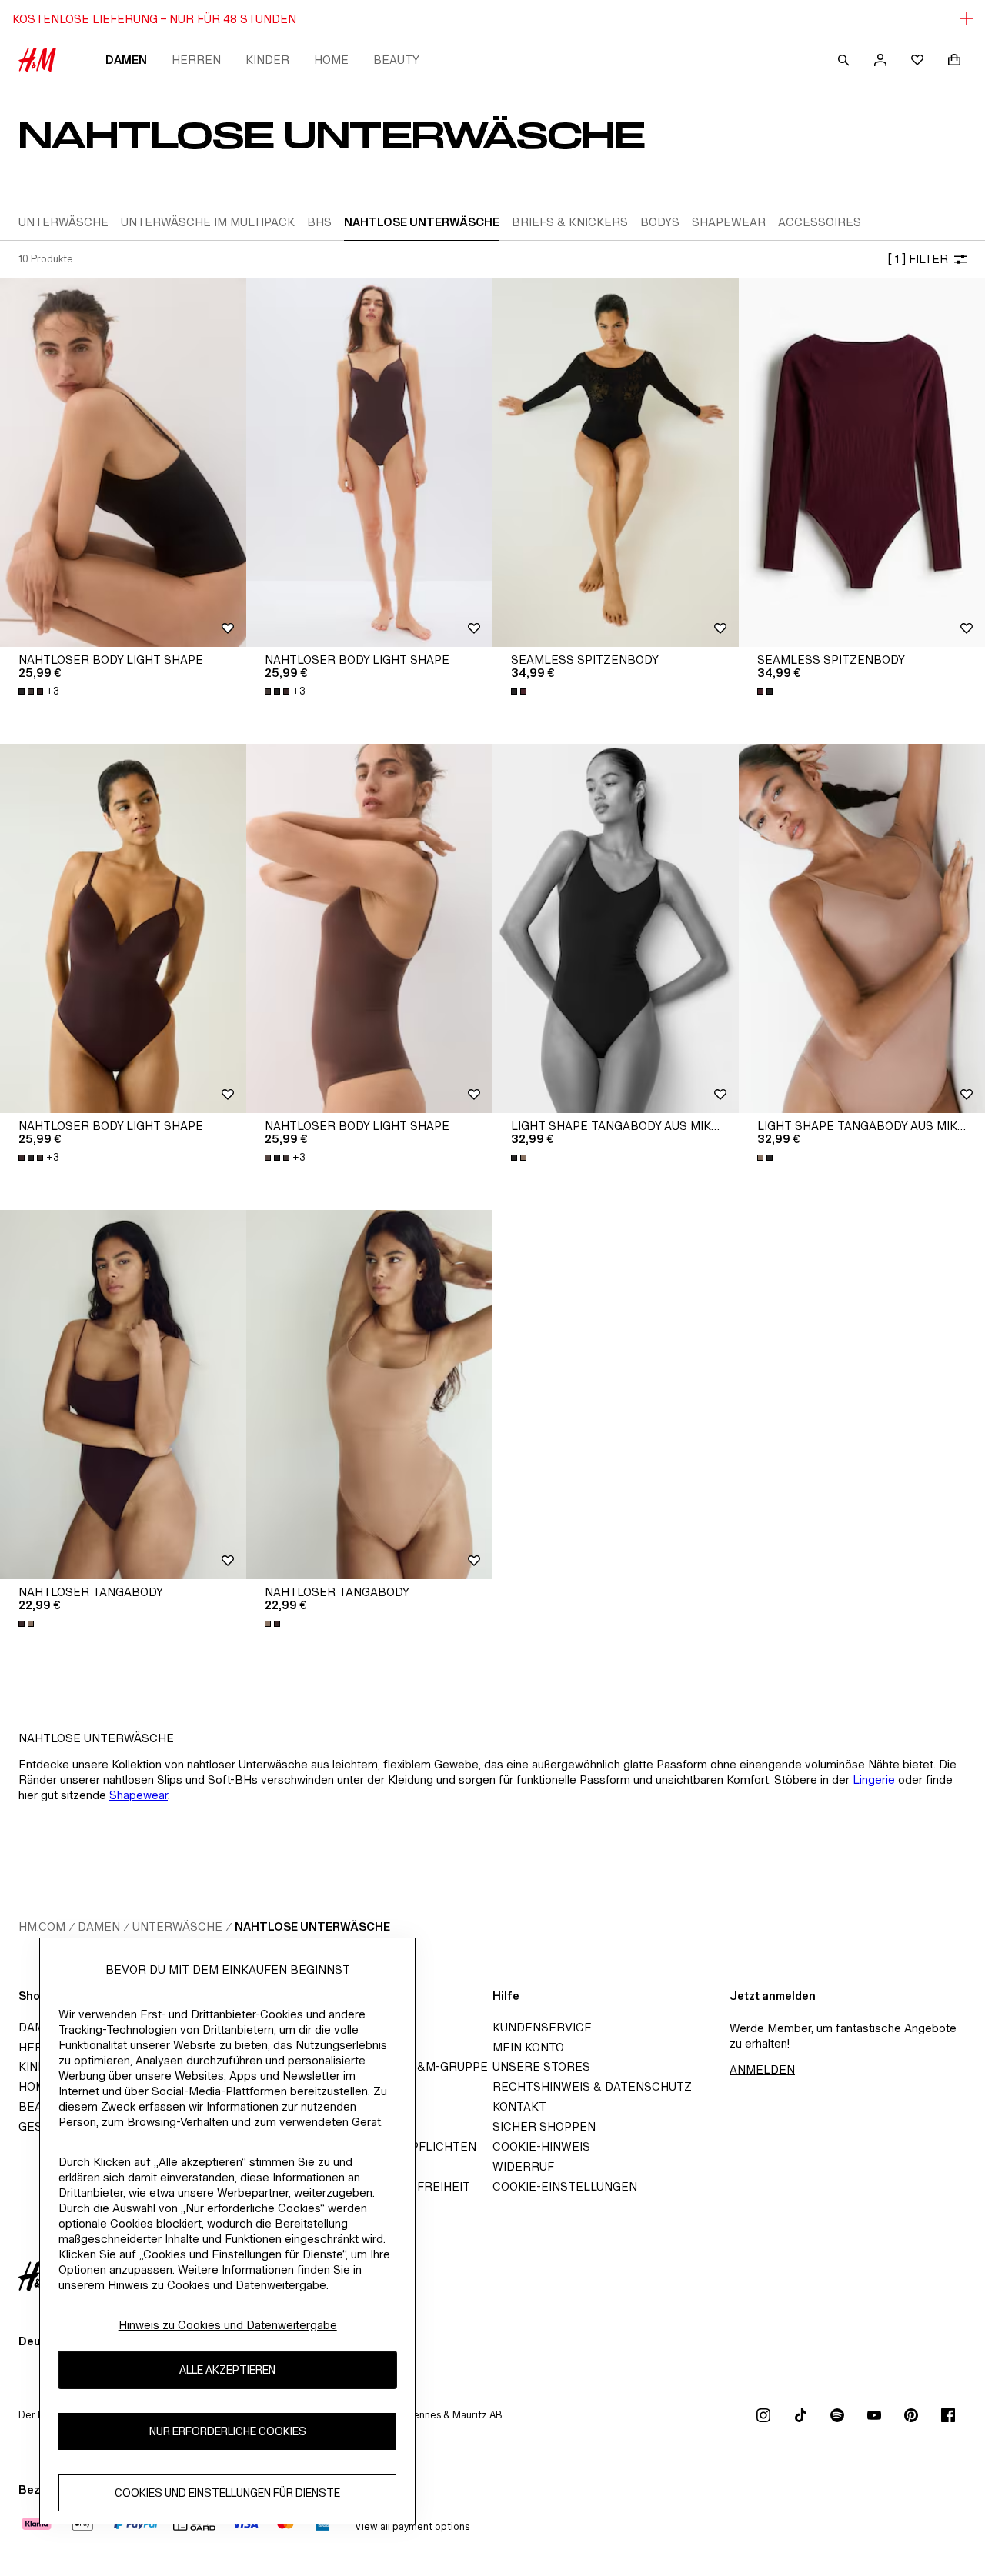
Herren (196, 60)
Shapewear (139, 1795)
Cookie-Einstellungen (565, 2186)
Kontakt (519, 2106)
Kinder (267, 60)
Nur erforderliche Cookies (228, 2432)
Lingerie (874, 1780)
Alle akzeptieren (227, 2370)
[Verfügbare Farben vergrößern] (520, 691)
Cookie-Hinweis (541, 2146)
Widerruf (523, 2166)
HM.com (42, 1926)
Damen (126, 60)
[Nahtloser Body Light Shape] (123, 462)
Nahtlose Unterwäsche (312, 1926)
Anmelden (762, 2069)
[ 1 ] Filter (918, 259)
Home (331, 60)
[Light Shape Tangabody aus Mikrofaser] (616, 928)
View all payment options (412, 2526)
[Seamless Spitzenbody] (616, 462)
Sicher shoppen (544, 2126)
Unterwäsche (177, 1926)
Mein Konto (528, 2047)
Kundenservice (542, 2027)
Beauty (396, 60)
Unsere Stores (541, 2066)
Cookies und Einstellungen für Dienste (227, 2493)
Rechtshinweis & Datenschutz (592, 2086)
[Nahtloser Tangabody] (123, 1395)
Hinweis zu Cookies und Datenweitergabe (228, 2325)
